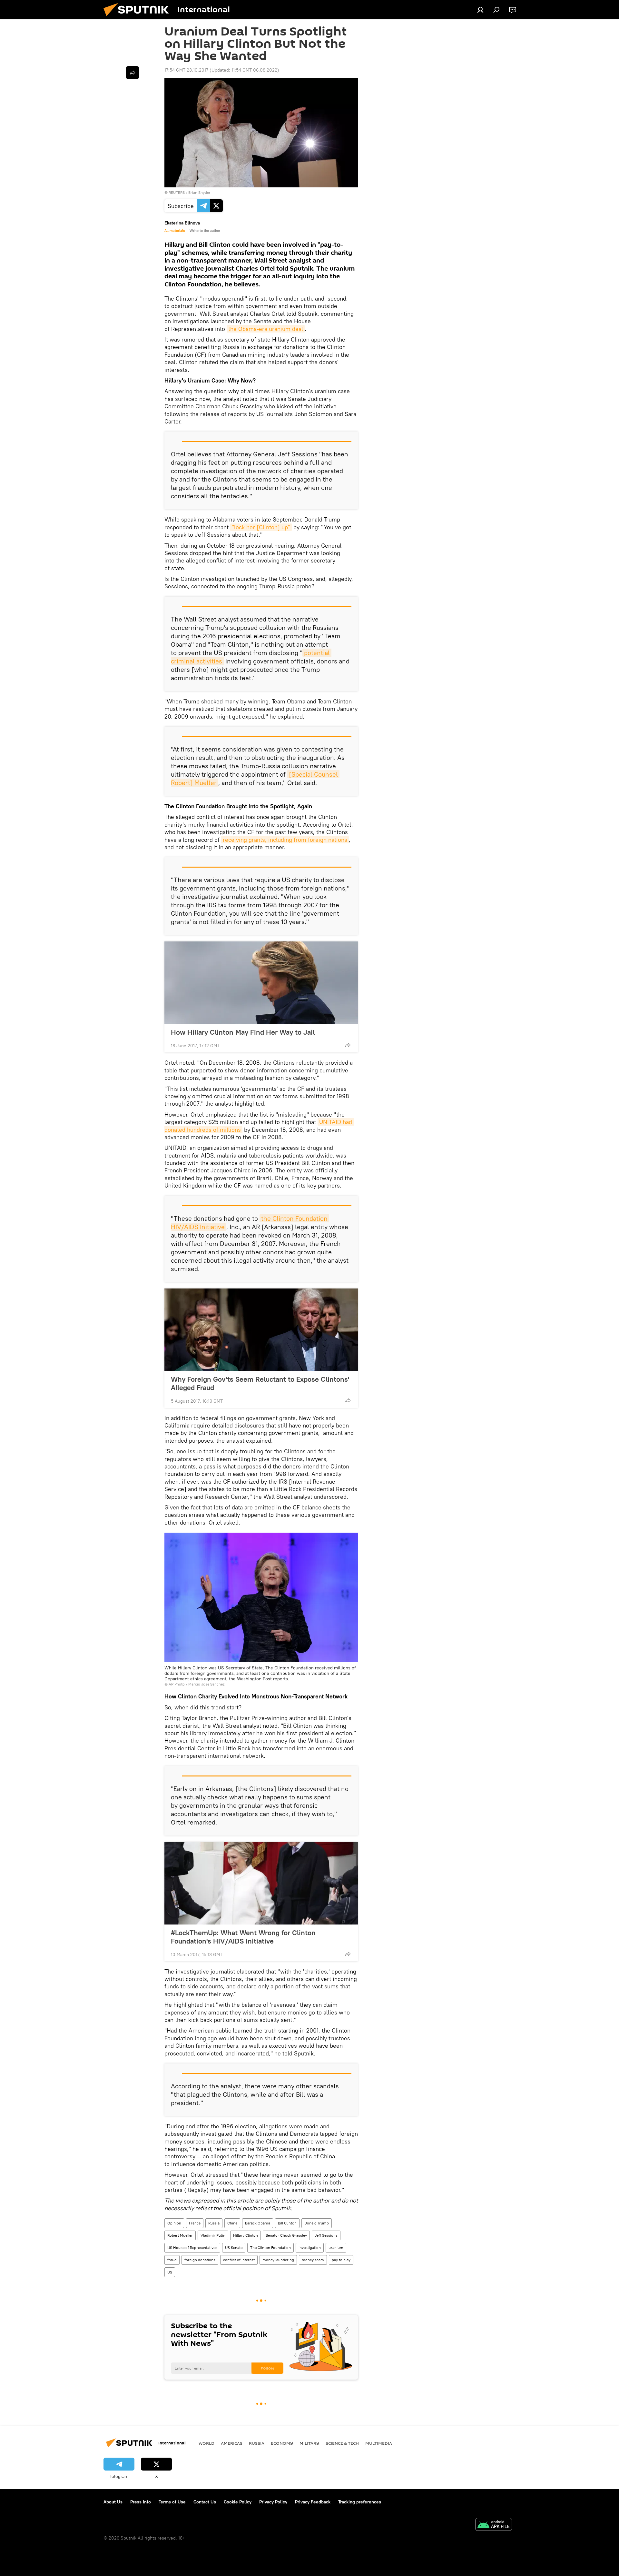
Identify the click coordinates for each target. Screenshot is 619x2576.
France (195, 2223)
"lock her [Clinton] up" (261, 527)
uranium (336, 2248)
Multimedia (379, 2443)
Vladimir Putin (213, 2235)
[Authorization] (480, 10)
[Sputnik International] (139, 18)
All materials (175, 231)
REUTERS (177, 192)
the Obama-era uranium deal (266, 329)
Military (309, 2443)
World (206, 2443)
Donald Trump (317, 2223)
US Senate (234, 2248)
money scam (313, 2260)
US (170, 2272)
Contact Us (205, 2502)
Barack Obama (258, 2223)
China (232, 2223)
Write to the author (205, 231)
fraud (172, 2260)
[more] (348, 1045)
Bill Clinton (287, 2223)
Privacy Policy (273, 2502)
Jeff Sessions (326, 2235)
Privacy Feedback (313, 2502)
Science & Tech (342, 2443)
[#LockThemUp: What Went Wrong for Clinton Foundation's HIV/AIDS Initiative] (261, 1883)
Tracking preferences (360, 2502)
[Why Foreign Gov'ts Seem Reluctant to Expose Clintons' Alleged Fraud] (261, 1330)
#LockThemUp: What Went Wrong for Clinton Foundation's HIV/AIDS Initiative (243, 1937)
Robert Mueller (180, 2235)
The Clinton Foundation (270, 2248)
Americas (232, 2443)
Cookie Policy (238, 2502)
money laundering (278, 2260)
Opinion (174, 2223)
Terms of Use (172, 2502)
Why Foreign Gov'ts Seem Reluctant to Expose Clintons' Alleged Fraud (260, 1383)
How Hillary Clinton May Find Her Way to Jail (243, 1032)
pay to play (341, 2260)
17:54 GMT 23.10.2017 (186, 70)
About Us (113, 2502)
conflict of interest (239, 2260)
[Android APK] (494, 2525)
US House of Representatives (192, 2248)
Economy (282, 2443)
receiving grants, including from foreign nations (285, 840)
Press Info (141, 2502)
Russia (214, 2223)
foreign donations (200, 2260)
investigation (310, 2248)
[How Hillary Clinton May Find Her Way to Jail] (261, 983)
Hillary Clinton (246, 2235)
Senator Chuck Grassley (286, 2235)
